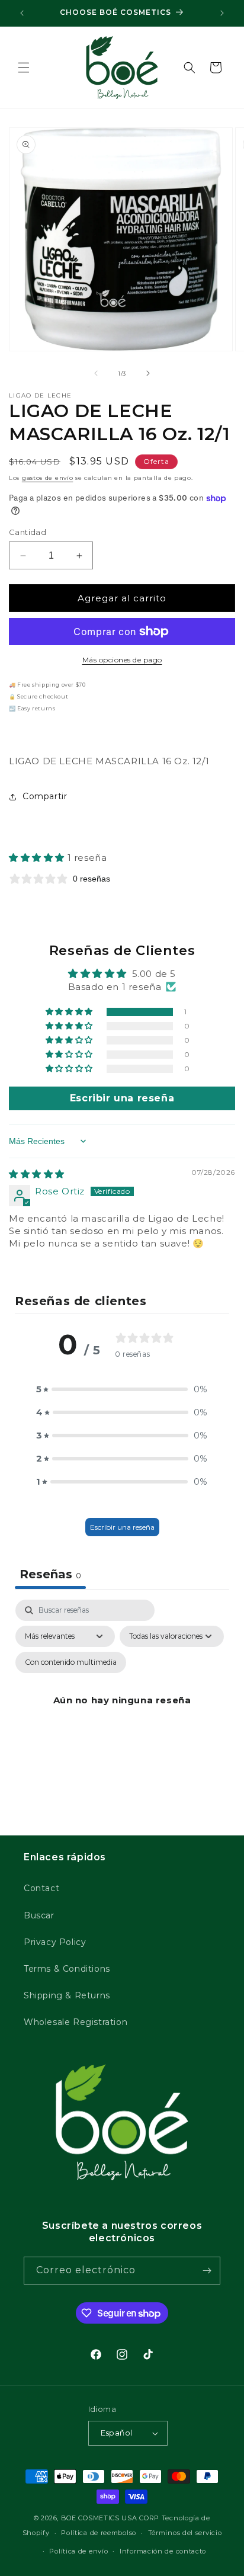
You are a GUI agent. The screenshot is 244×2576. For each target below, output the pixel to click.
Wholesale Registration (76, 2022)
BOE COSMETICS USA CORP (110, 2518)
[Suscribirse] (207, 2271)
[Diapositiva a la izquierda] (96, 373)
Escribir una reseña (122, 1527)
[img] (37, 1174)
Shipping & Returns (67, 1995)
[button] (24, 68)
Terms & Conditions (67, 1969)
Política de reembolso (99, 2533)
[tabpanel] (122, 1714)
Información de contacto (163, 2551)
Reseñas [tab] (50, 1574)
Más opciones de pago (122, 660)
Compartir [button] (45, 796)
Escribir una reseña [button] (122, 1098)
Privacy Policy (55, 1942)
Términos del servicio (185, 2533)
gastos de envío (48, 478)
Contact (41, 1888)
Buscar (39, 1915)
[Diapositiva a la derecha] (148, 373)
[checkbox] (71, 1662)
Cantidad (28, 532)
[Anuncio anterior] (22, 13)
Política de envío (78, 2551)
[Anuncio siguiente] (222, 13)
